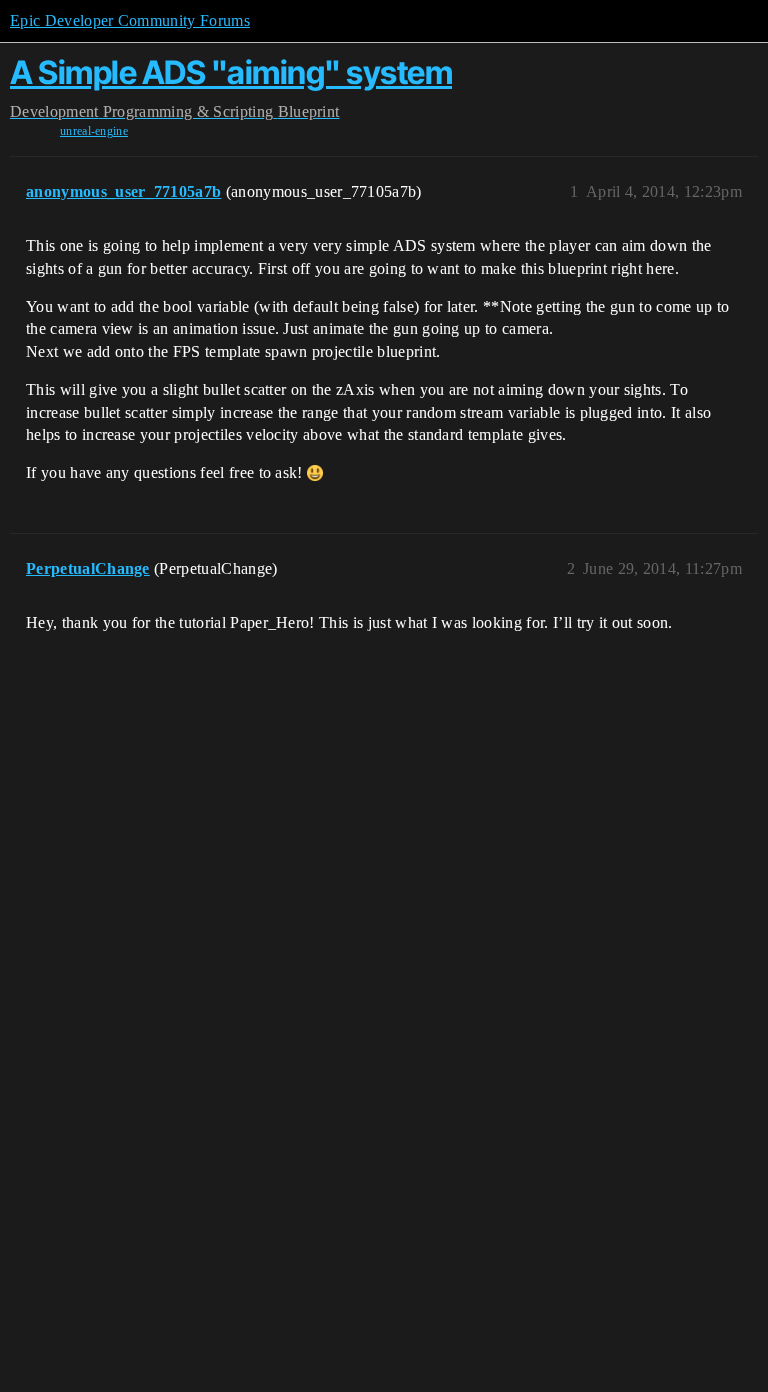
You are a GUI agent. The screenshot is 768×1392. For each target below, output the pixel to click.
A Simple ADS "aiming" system (231, 72)
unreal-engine (94, 131)
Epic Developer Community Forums (130, 20)
